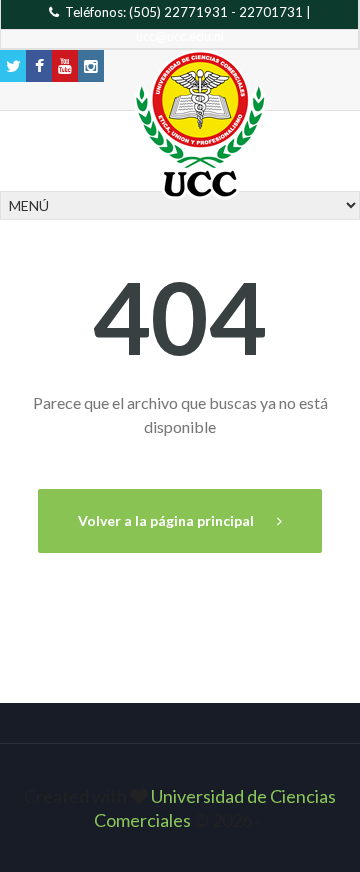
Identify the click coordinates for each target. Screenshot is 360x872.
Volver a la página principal (167, 520)
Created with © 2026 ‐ (180, 808)
